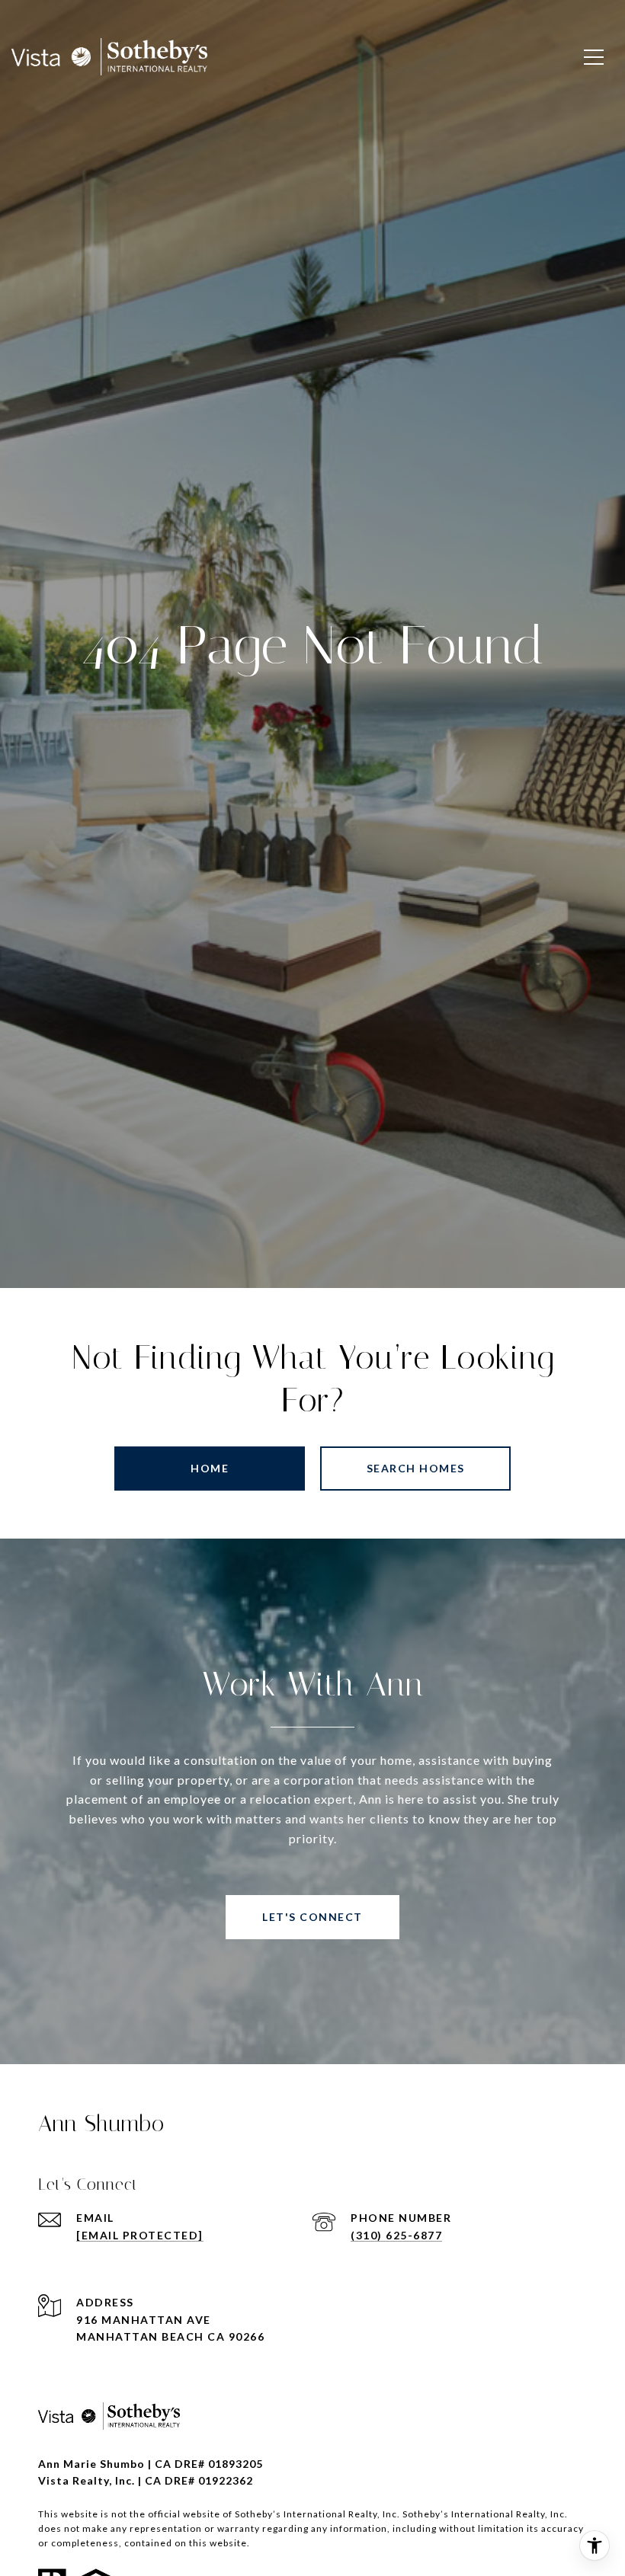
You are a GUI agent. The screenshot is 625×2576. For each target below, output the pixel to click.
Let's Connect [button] (312, 1917)
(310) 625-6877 (396, 2235)
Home (210, 1468)
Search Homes (416, 1468)
